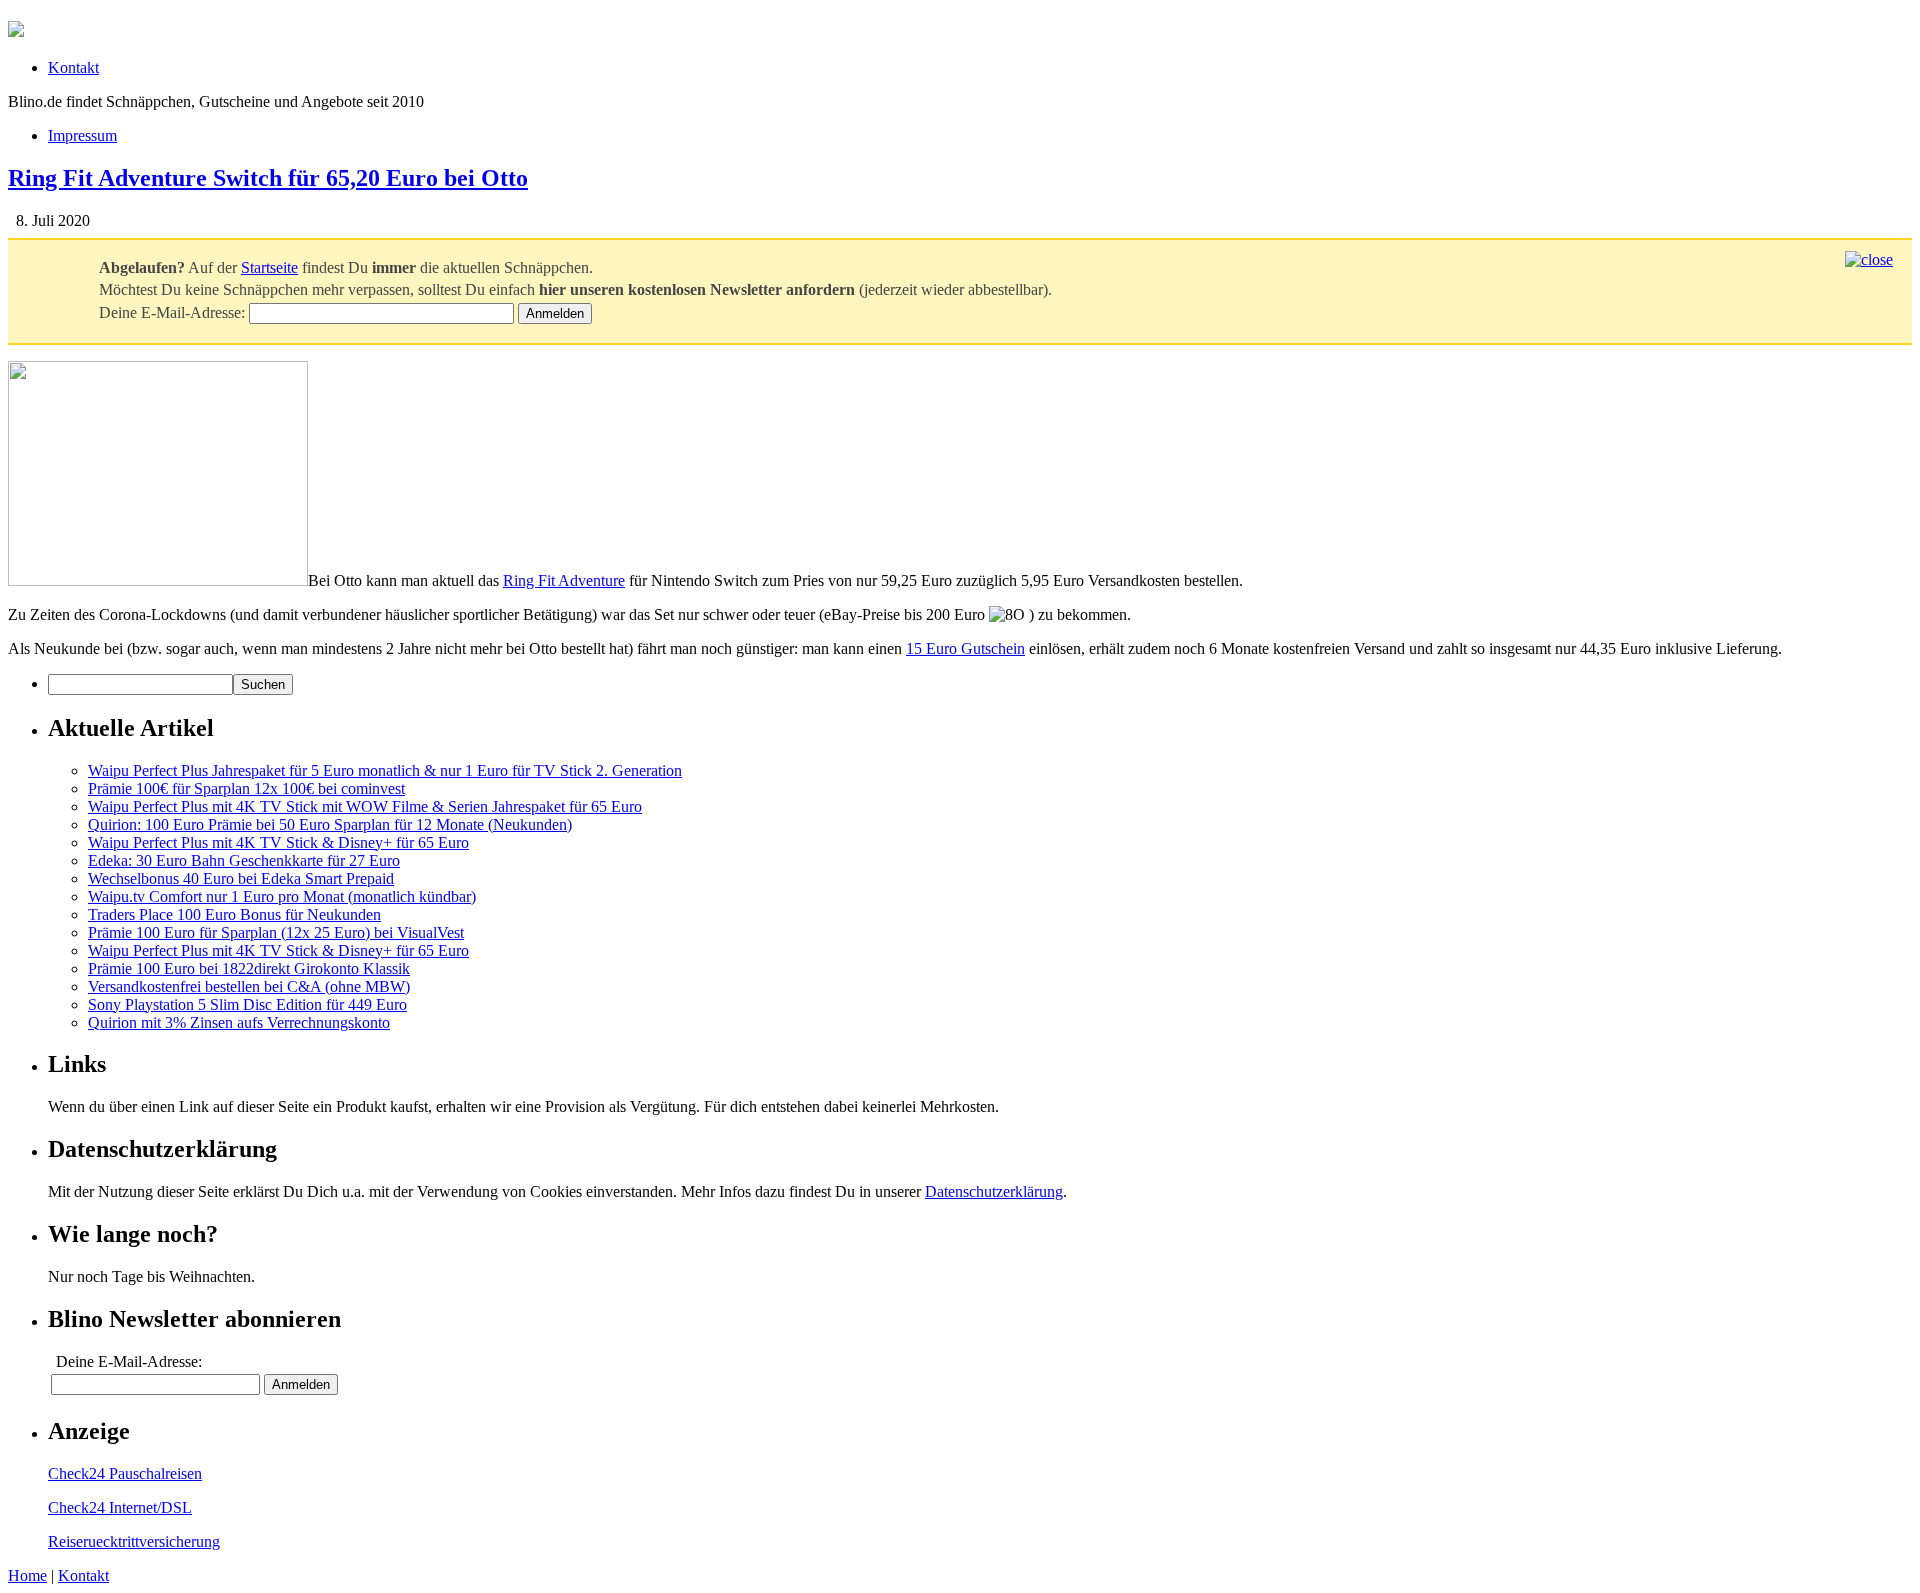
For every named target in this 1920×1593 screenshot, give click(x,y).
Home (27, 1575)
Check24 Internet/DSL (120, 1507)
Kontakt (73, 67)
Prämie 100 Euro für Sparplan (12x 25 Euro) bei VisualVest (276, 932)
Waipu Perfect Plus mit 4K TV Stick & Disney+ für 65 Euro (278, 842)
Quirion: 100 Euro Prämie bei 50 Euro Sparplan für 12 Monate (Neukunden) (330, 824)
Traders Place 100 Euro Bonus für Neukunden (234, 914)
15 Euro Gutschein (965, 648)
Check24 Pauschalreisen (125, 1473)
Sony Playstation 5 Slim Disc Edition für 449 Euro (247, 1004)
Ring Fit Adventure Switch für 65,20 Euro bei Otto (268, 178)
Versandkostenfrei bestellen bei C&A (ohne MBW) (249, 986)
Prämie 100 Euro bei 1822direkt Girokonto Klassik (249, 968)
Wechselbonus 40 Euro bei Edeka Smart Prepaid (241, 878)
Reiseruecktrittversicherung (134, 1541)
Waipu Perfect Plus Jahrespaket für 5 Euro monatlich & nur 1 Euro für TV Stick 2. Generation (385, 770)
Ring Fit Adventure (564, 580)
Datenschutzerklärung (994, 1191)
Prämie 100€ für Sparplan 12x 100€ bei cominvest (246, 788)
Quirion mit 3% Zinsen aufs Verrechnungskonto (239, 1022)
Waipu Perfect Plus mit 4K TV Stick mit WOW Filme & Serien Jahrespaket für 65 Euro (365, 806)
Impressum (82, 135)
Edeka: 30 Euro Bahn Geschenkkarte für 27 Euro (244, 860)
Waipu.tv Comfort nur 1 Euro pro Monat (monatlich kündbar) (282, 896)
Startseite (269, 267)
